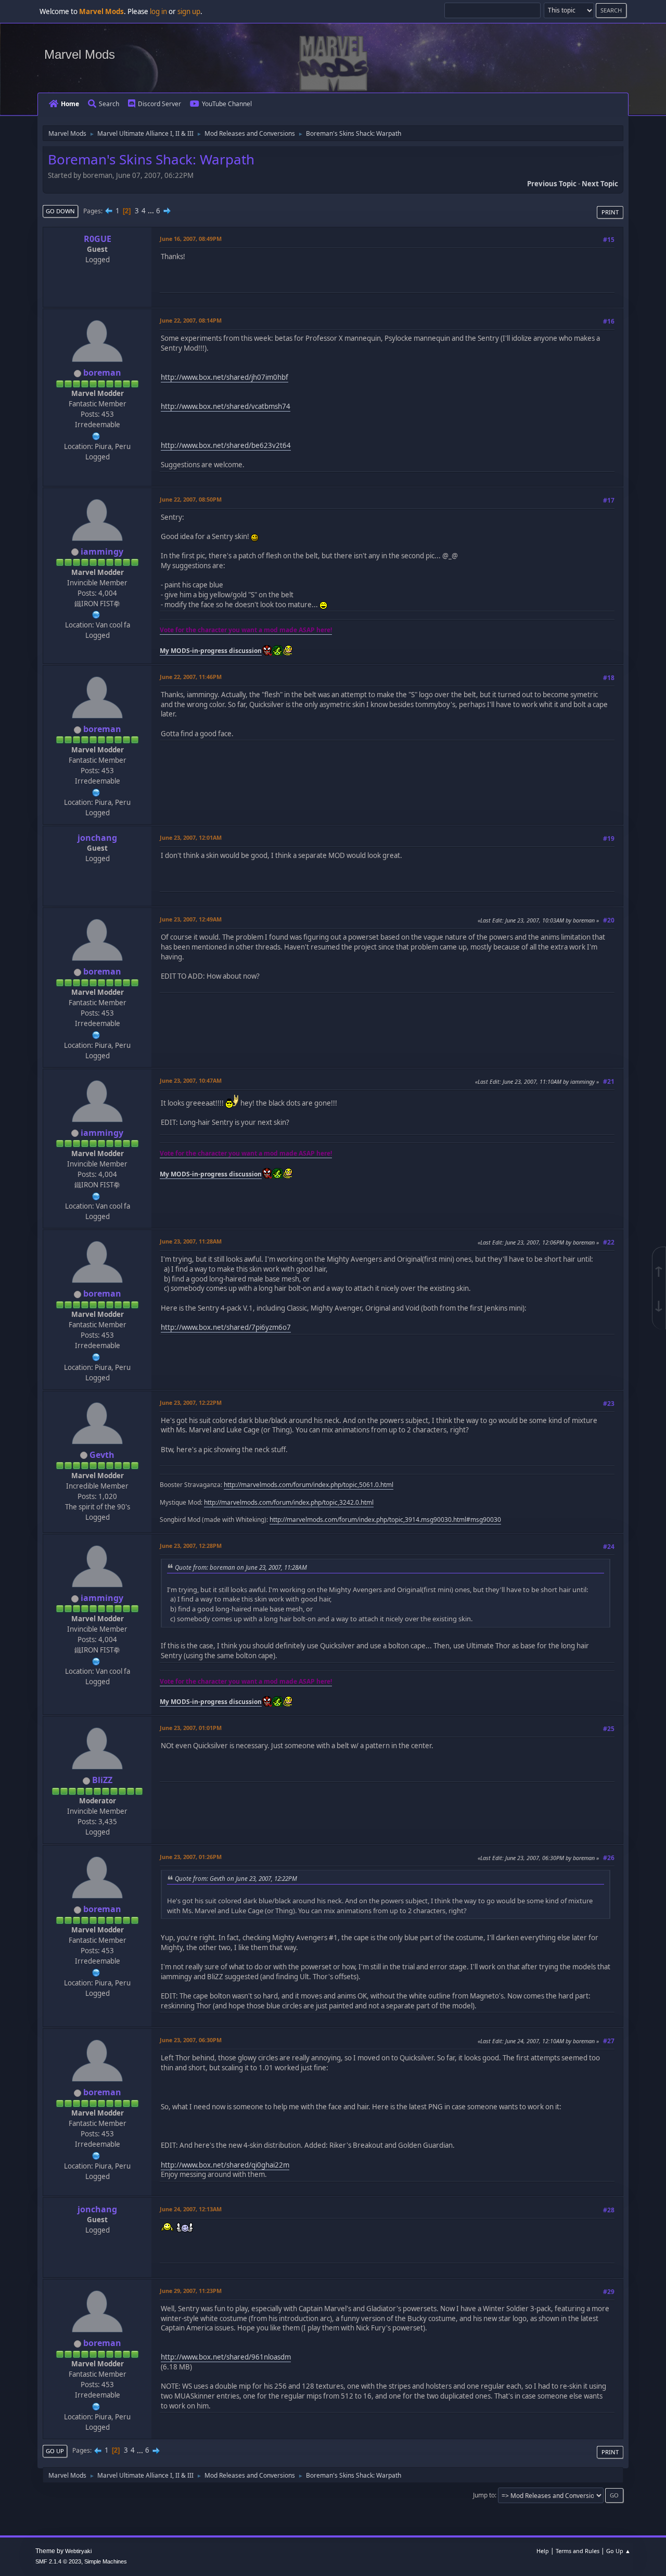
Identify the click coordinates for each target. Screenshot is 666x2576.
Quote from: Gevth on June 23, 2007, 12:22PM (236, 1878)
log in (158, 11)
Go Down (60, 211)
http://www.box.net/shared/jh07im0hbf (225, 377)
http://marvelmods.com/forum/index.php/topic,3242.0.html (289, 1502)
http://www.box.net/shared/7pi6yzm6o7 (226, 1327)
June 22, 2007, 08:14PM (191, 320)
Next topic (600, 184)
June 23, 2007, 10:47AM (191, 1080)
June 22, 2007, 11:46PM (191, 677)
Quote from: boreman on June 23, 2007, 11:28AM (241, 1567)
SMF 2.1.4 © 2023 (58, 2561)
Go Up (55, 2451)
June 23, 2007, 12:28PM (191, 1546)
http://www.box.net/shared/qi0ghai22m (225, 2165)
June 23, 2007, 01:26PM (191, 1857)
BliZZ (102, 1780)
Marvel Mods (80, 54)
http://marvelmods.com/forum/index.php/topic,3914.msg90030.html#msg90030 (385, 1520)
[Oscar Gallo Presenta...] (96, 435)
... (152, 211)
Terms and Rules (578, 2551)
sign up (189, 11)
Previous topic (552, 184)
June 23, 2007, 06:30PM (191, 2040)
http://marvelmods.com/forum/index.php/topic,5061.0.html (309, 1485)
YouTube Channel (227, 104)
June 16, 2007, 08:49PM (191, 239)
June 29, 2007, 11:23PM (191, 2291)
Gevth (102, 1455)
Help (543, 2551)
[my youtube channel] (96, 614)
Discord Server (159, 104)
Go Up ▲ (618, 2551)
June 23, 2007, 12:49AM (191, 919)
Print (610, 212)
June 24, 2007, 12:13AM (191, 2209)
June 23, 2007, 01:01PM (191, 1728)
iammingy (102, 552)
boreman (102, 373)
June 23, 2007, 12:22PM (191, 1402)
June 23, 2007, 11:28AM (191, 1241)
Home (70, 104)
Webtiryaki (78, 2551)
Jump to (484, 2495)
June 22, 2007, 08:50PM (191, 499)
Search (109, 104)
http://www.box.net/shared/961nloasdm (226, 2357)
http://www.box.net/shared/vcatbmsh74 (226, 406)
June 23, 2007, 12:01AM (191, 837)
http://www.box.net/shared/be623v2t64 (226, 445)
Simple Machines (106, 2561)
